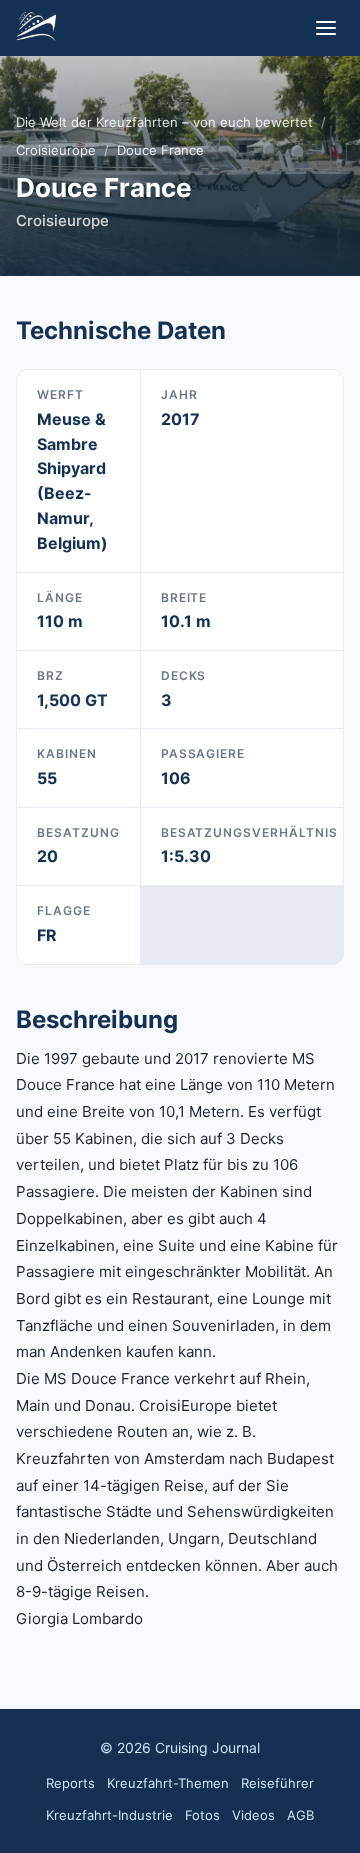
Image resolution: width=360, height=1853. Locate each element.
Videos (253, 1815)
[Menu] (326, 28)
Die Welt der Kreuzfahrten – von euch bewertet (164, 122)
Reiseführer (277, 1783)
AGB (300, 1815)
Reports (70, 1783)
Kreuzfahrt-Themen (168, 1783)
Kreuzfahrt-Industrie (109, 1815)
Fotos (202, 1815)
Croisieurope (56, 150)
